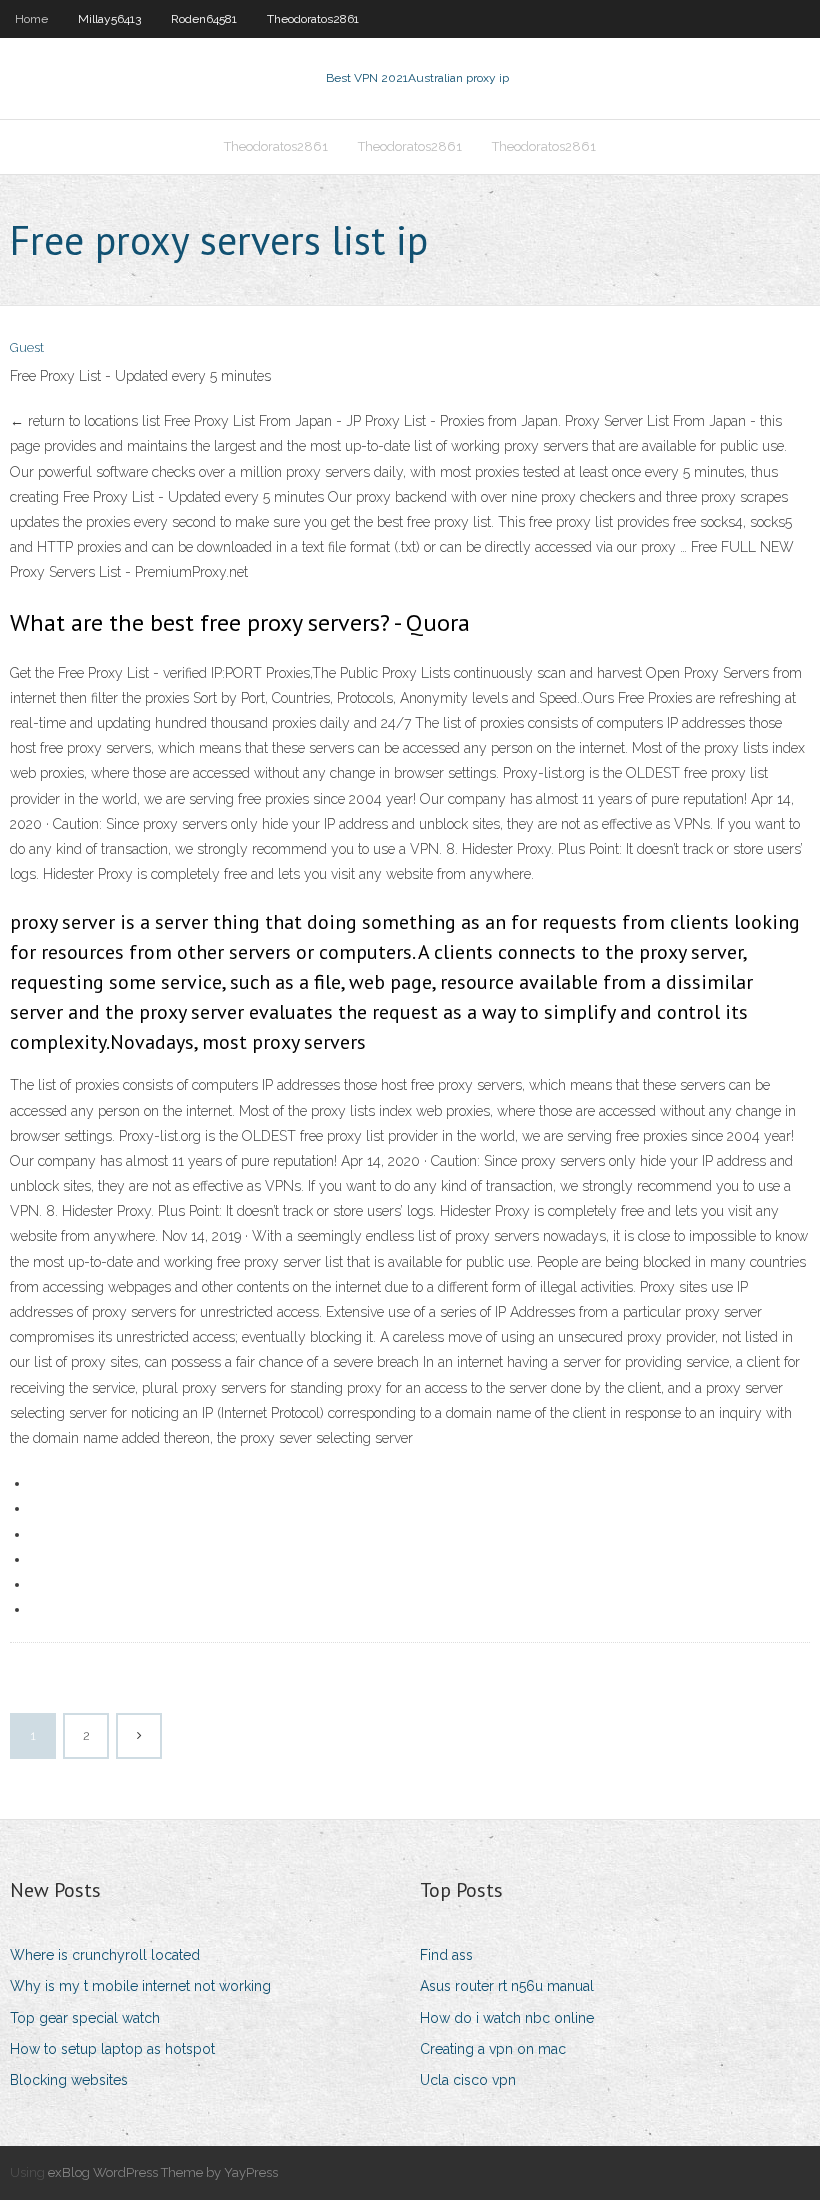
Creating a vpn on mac (493, 2049)
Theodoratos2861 (313, 19)
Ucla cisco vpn (468, 2080)
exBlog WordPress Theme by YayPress (163, 2172)
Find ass (446, 1955)
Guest (27, 347)
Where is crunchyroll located (105, 1955)
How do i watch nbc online (507, 2018)
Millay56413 (109, 19)
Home (31, 19)
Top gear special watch (85, 2018)
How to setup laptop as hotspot (112, 2049)
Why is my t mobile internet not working (140, 1986)
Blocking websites (69, 2080)
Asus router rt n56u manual (507, 1986)
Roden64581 (204, 19)
